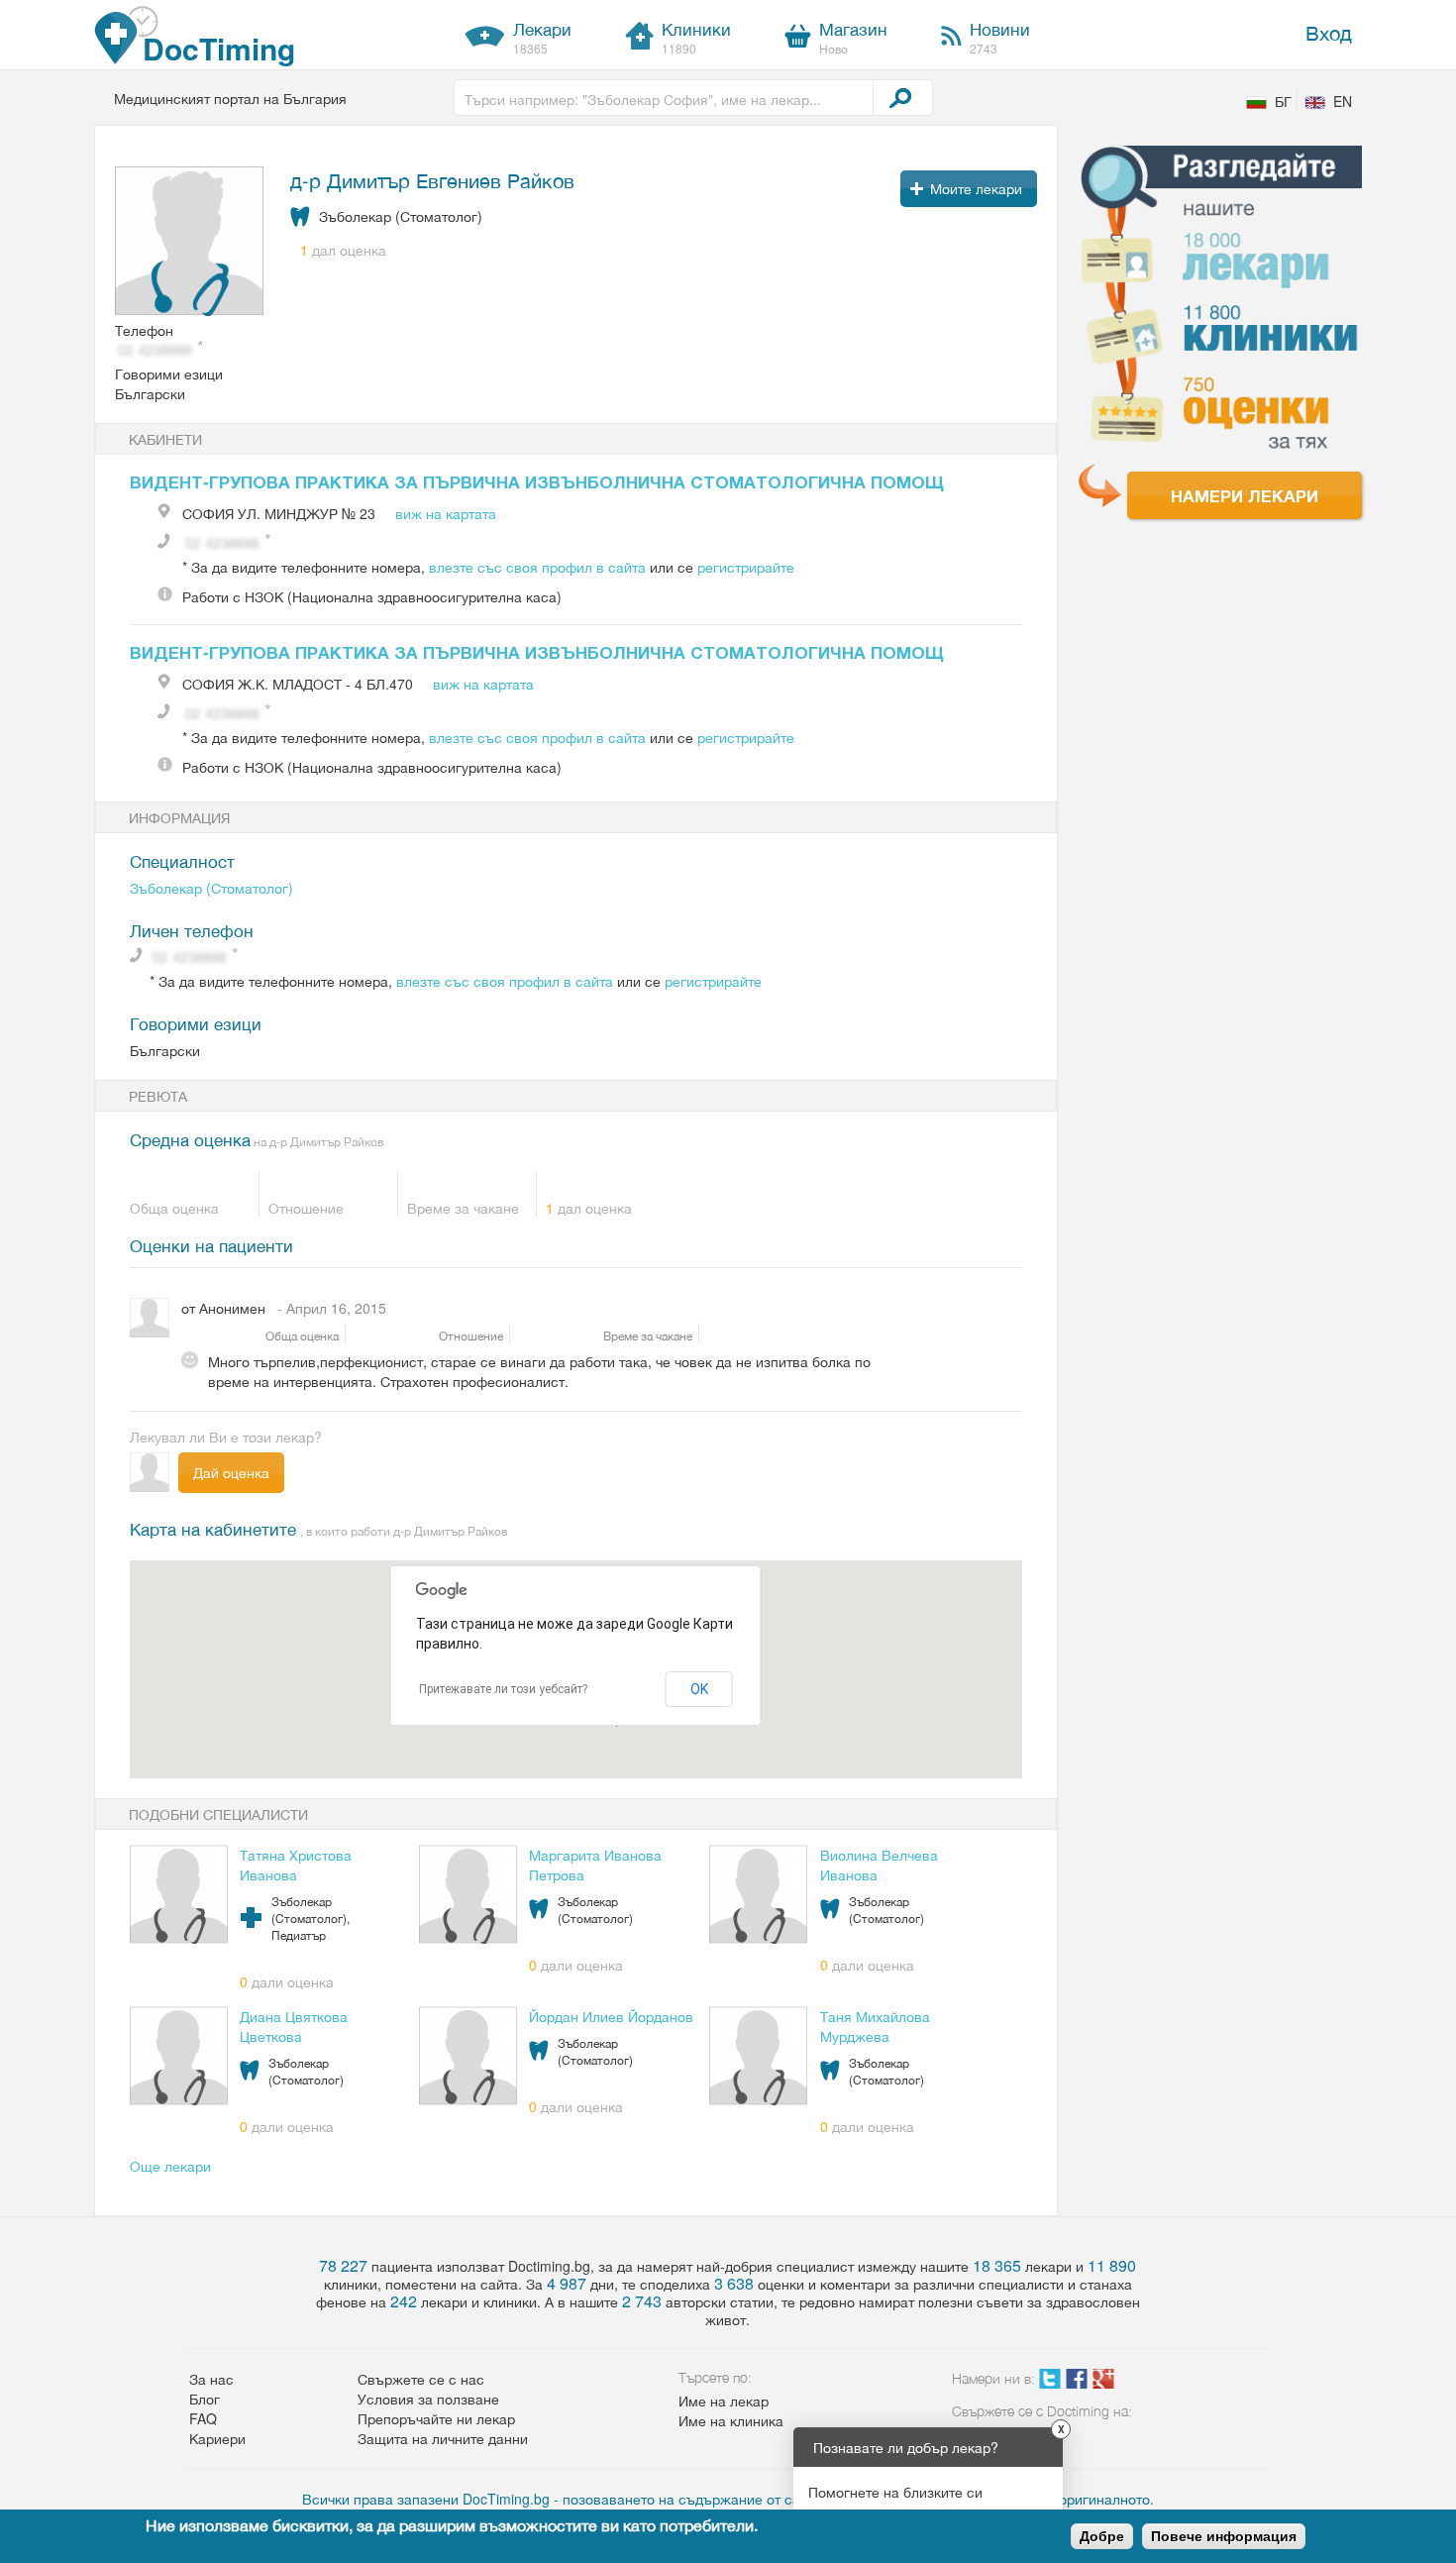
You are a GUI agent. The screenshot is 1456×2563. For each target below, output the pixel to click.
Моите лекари (976, 188)
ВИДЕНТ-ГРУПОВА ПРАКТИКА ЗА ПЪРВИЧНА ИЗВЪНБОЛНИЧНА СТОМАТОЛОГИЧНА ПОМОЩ (537, 481)
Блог (205, 2399)
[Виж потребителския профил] (190, 243)
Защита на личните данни (443, 2438)
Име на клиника (731, 2420)
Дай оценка (231, 1472)
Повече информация (1224, 2536)
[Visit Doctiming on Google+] (1103, 2383)
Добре (1102, 2536)
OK (699, 1689)
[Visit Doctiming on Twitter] (1050, 2383)
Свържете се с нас (421, 2379)
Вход (1329, 32)
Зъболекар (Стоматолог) (211, 888)
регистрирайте (746, 567)
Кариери (217, 2438)
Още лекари (170, 2166)
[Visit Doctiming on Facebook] (1077, 2383)
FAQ (203, 2418)
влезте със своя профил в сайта (537, 567)
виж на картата (446, 513)
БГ (1283, 101)
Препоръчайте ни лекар (436, 2418)
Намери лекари (1245, 495)
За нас (211, 2379)
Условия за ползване (428, 2399)
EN (1343, 101)
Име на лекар (724, 2401)
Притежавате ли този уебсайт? (503, 1689)
